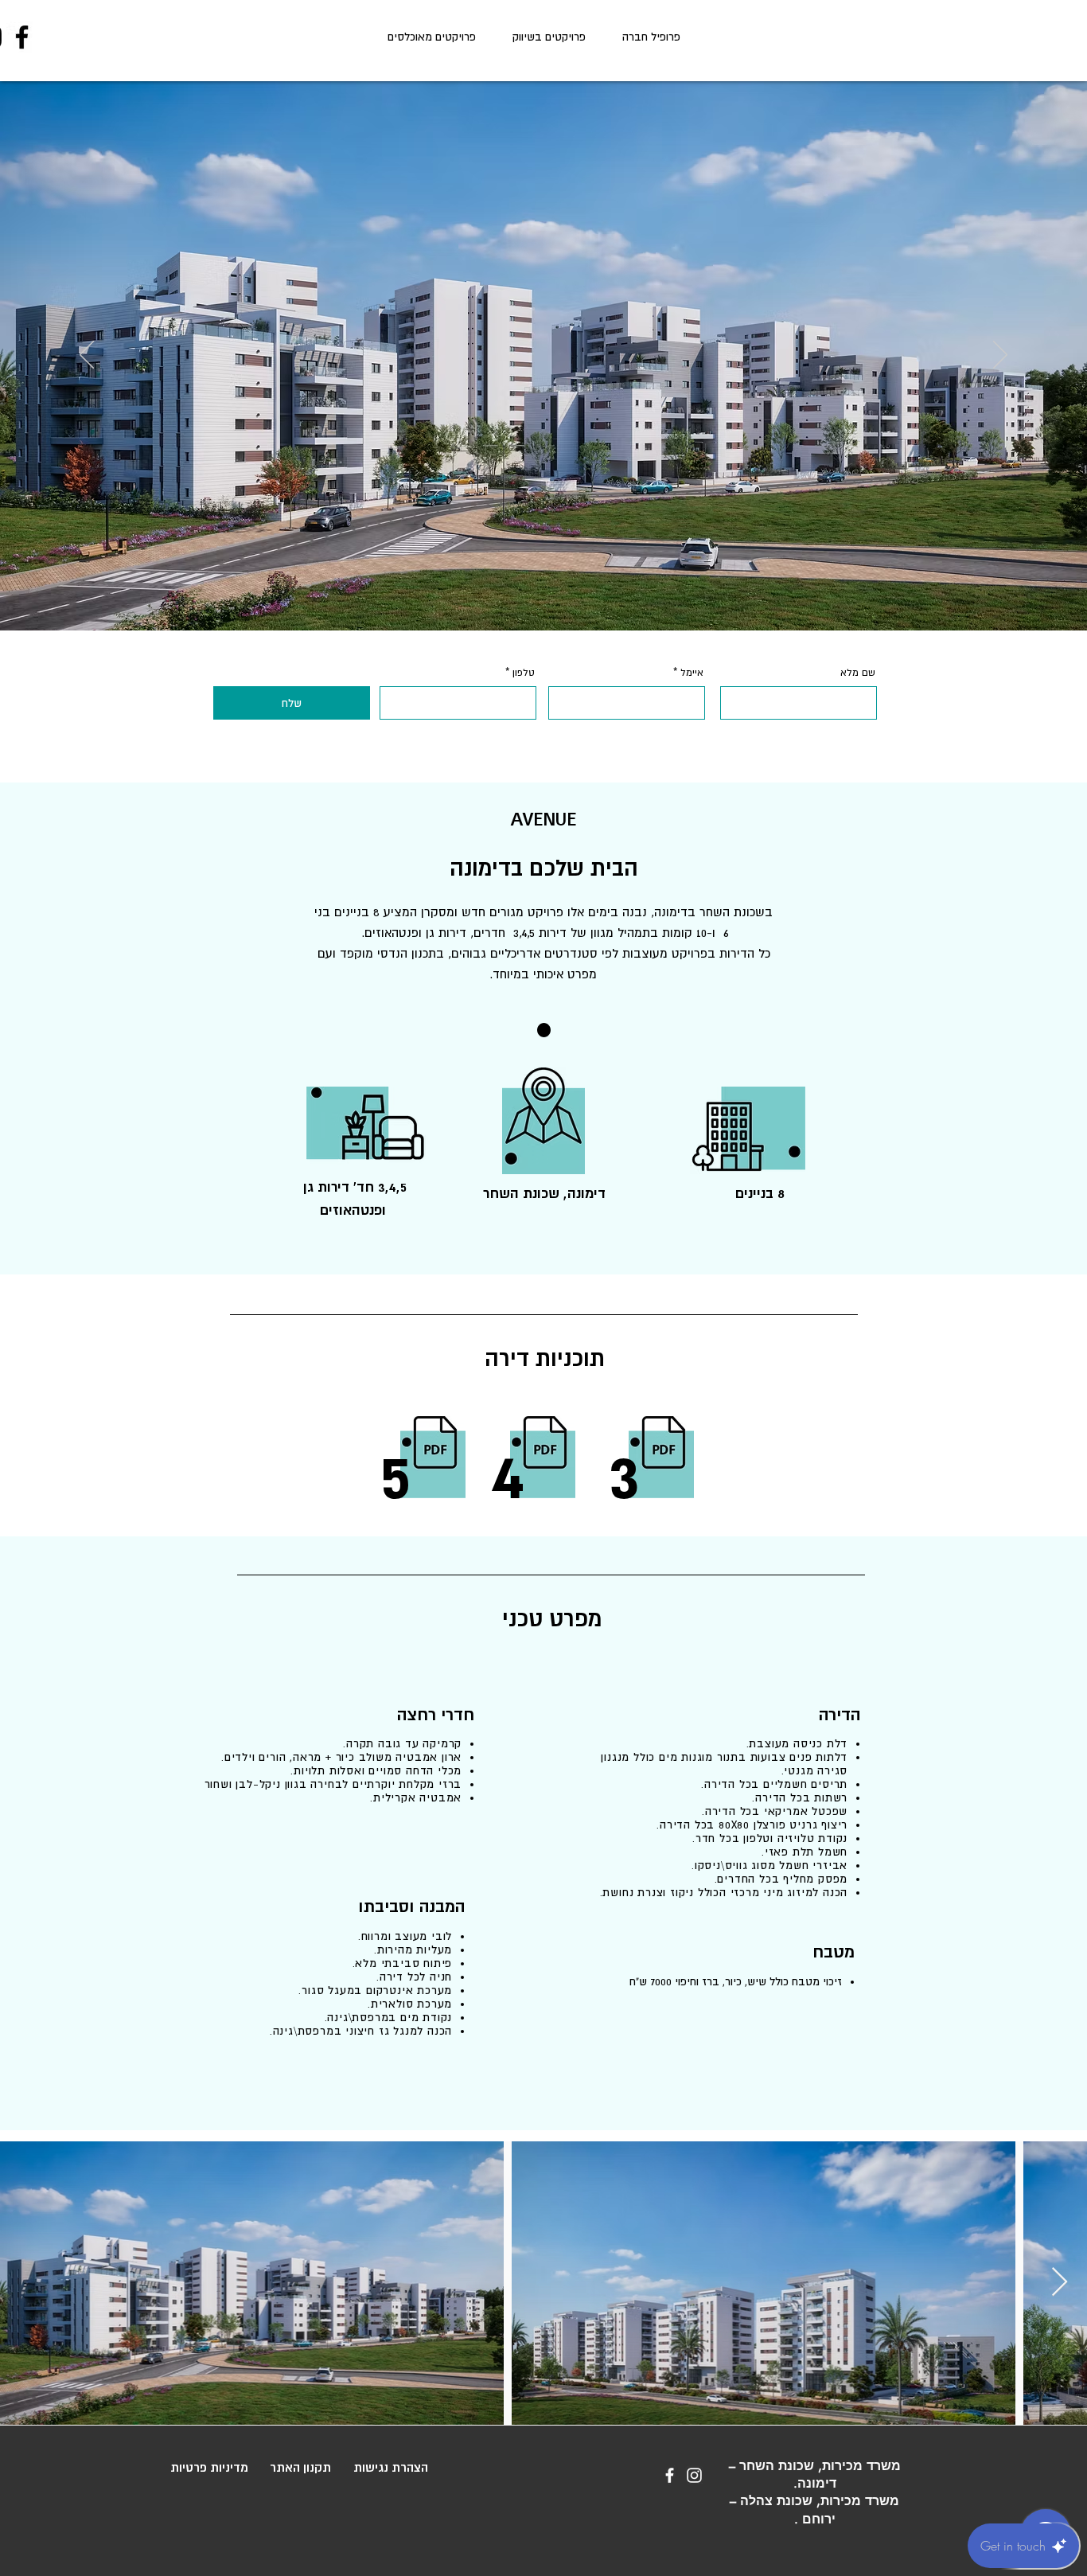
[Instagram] (694, 2475)
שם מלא (858, 673)
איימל (692, 673)
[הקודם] (87, 356)
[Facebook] (22, 37)
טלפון (524, 673)
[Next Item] (1060, 2283)
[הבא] (1000, 356)
